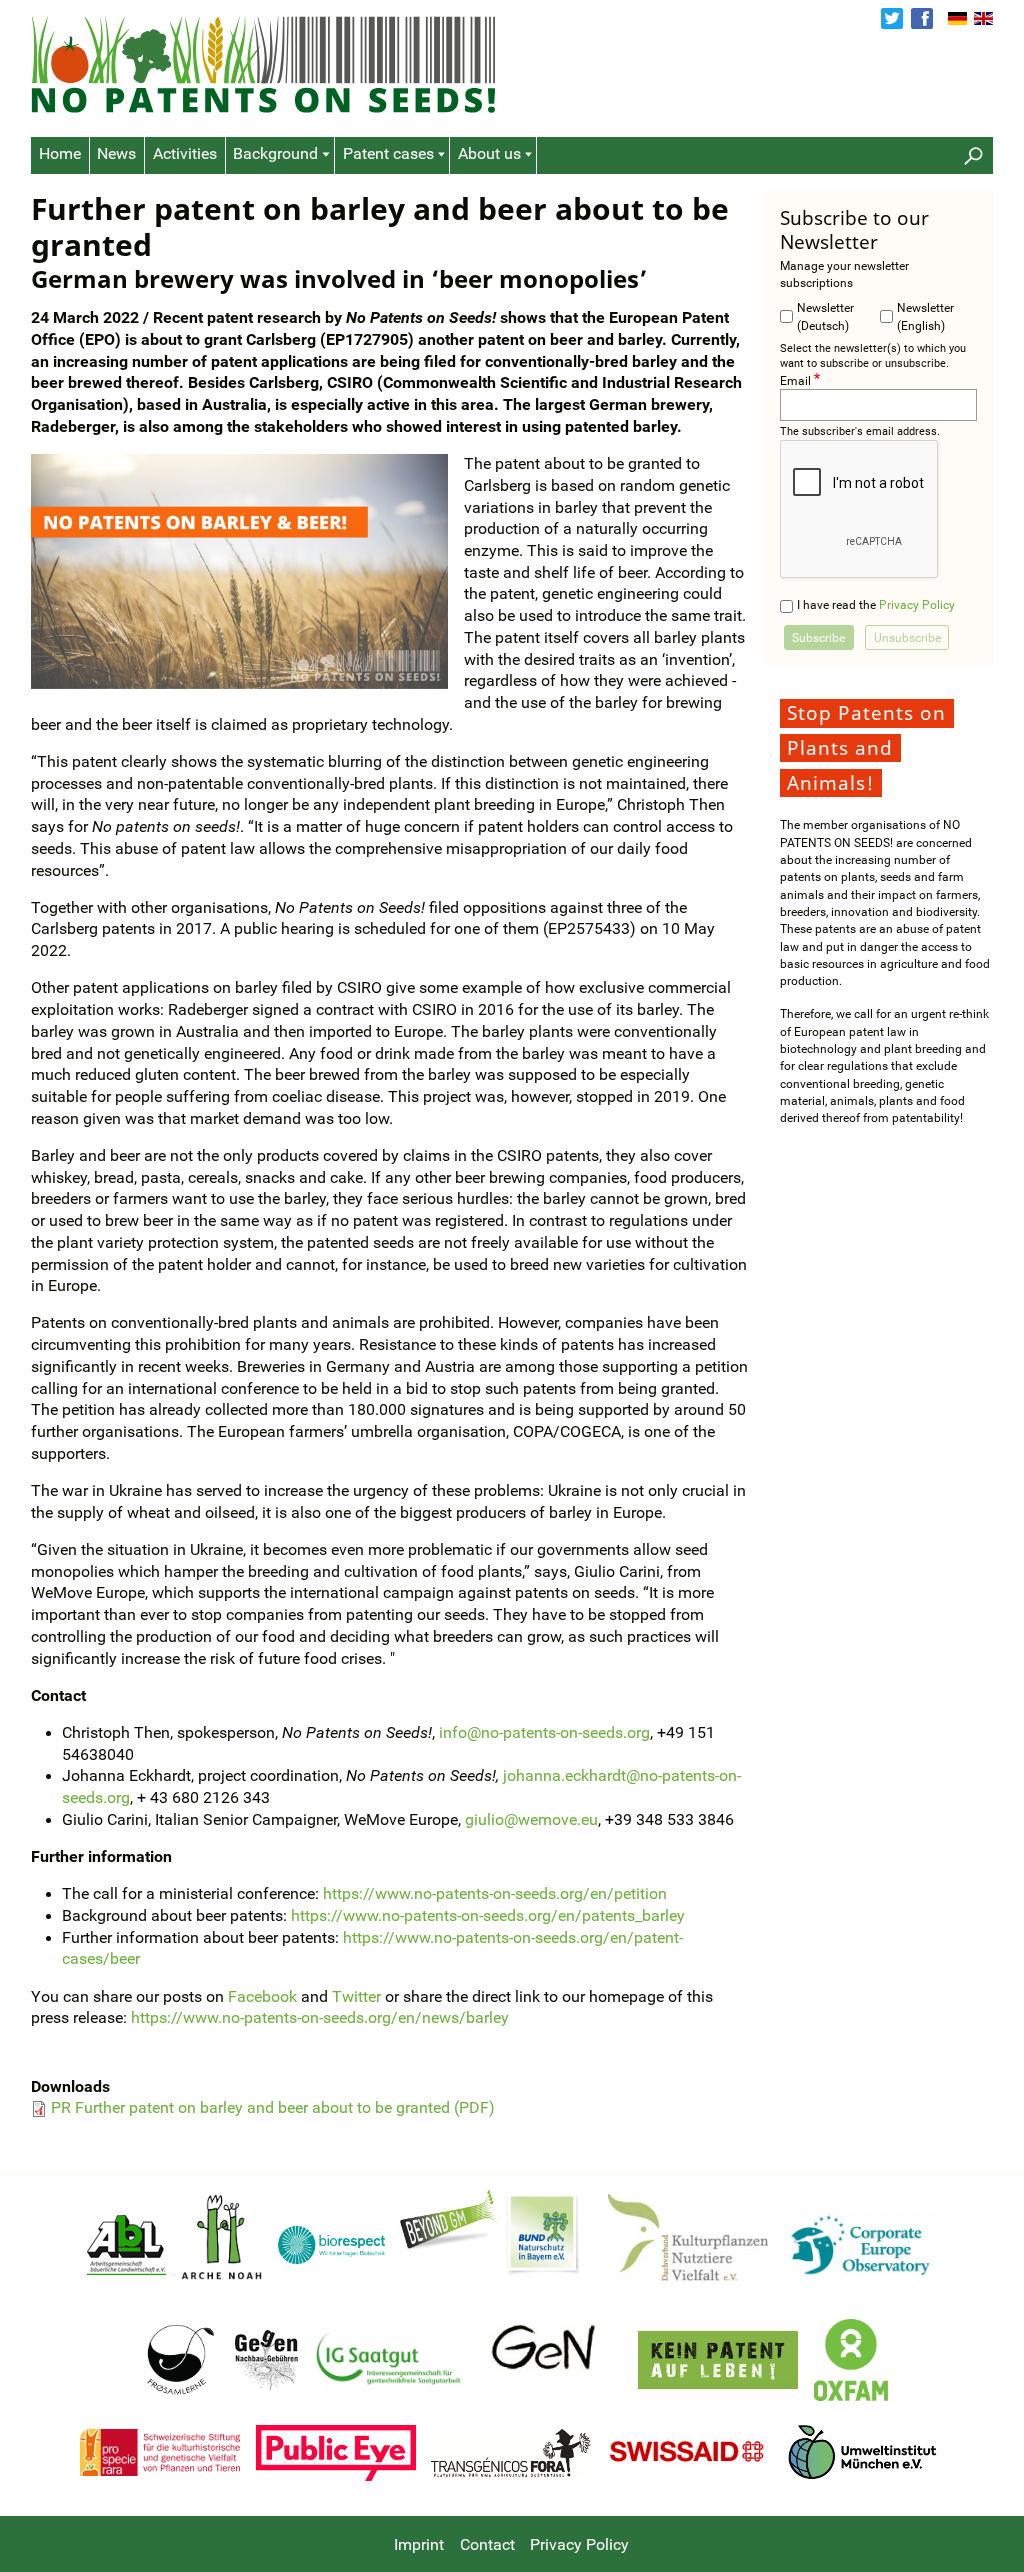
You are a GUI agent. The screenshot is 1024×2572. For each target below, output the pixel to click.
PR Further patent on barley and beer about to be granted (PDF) (273, 2108)
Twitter (892, 19)
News (116, 154)
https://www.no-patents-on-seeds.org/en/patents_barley (488, 1916)
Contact (487, 2545)
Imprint (419, 2545)
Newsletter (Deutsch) (825, 316)
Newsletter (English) (925, 316)
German (957, 19)
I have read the (876, 604)
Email (795, 379)
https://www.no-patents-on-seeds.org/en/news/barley (320, 2018)
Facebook (922, 19)
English (983, 19)
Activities (185, 154)
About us (489, 154)
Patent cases (388, 154)
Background (275, 154)
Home (60, 154)
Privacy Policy (917, 604)
